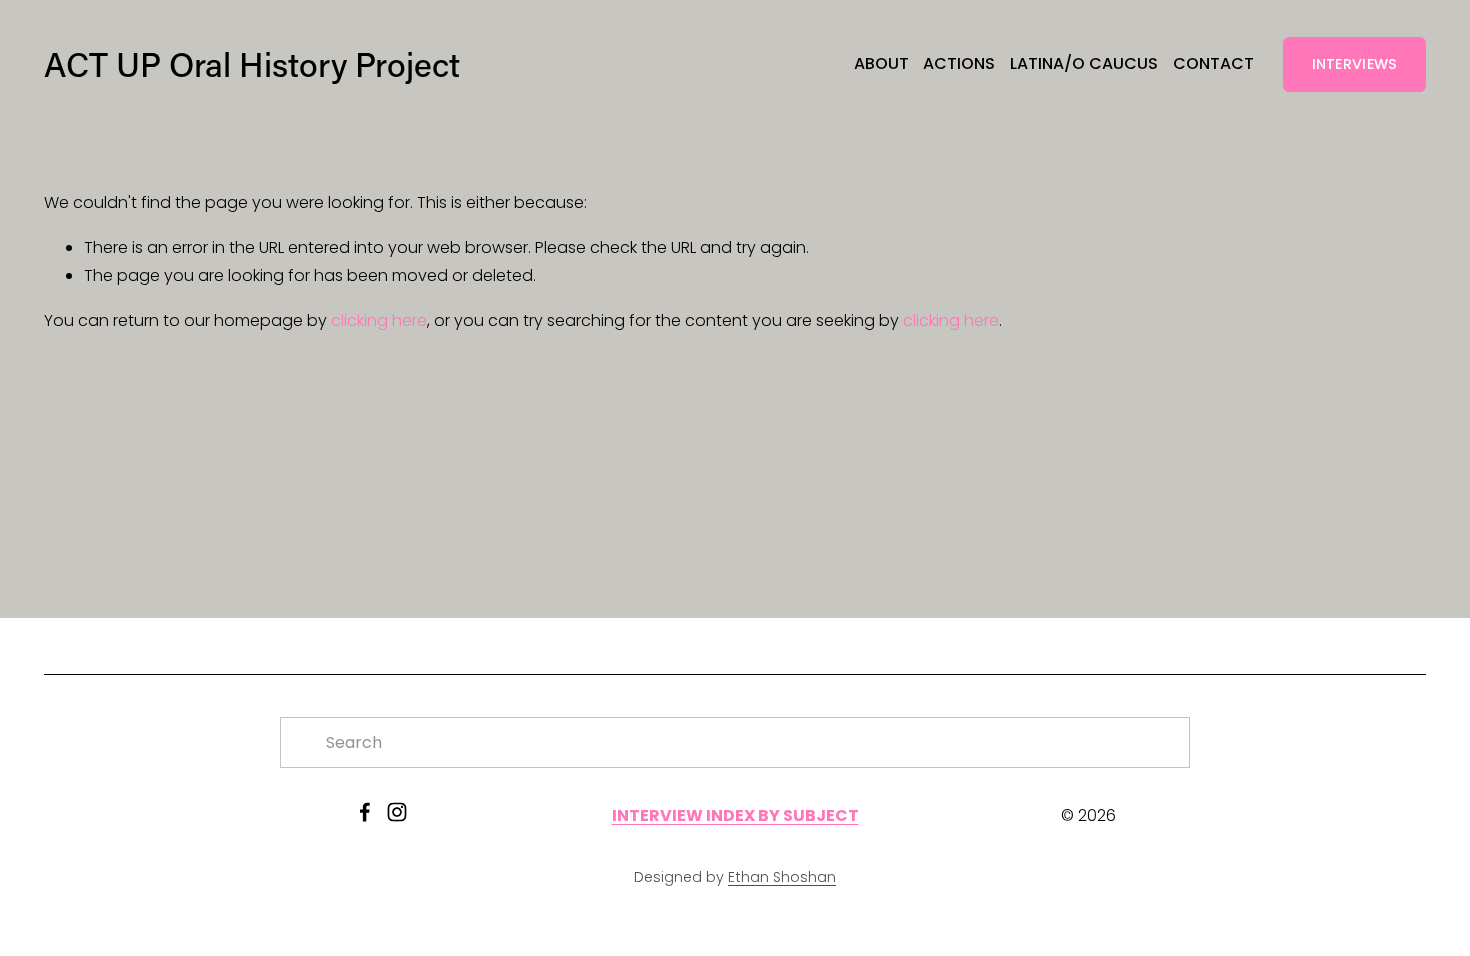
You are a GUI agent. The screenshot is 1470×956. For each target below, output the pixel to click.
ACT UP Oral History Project (252, 64)
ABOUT (881, 63)
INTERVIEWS (1355, 64)
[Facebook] (365, 812)
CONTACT (1213, 63)
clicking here (379, 320)
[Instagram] (397, 812)
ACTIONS (959, 63)
